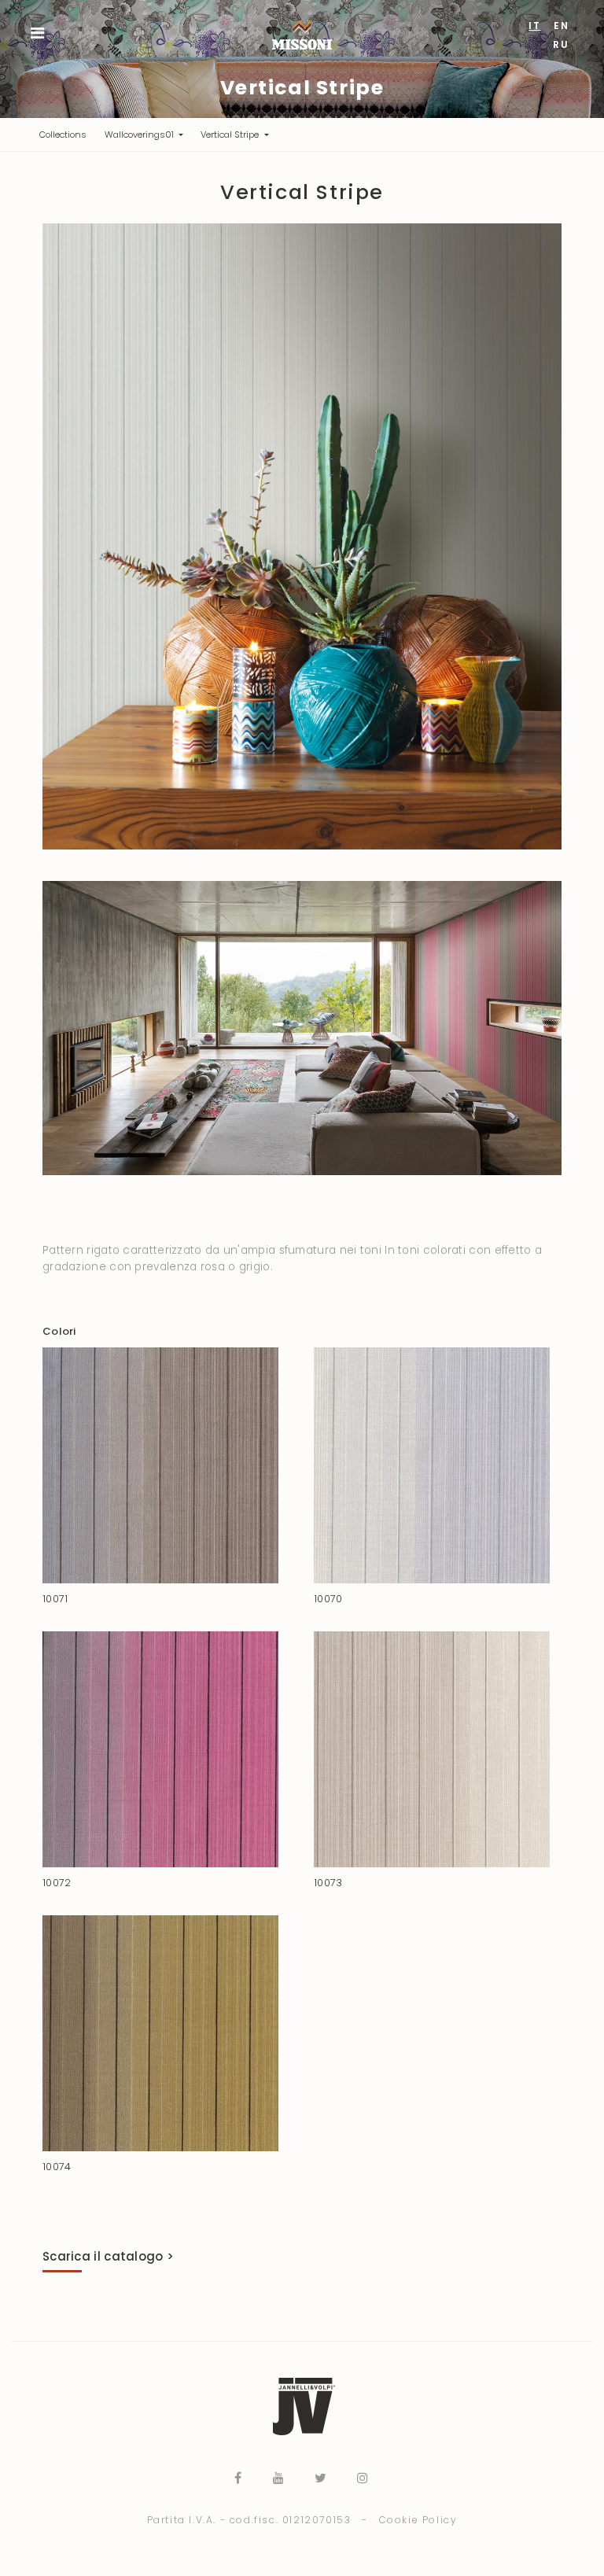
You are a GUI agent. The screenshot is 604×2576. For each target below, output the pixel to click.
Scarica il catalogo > (108, 2256)
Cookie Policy (418, 2520)
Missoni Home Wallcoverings (302, 30)
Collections (67, 134)
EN (561, 26)
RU (561, 44)
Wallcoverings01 (140, 135)
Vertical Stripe (231, 135)
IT (534, 26)
